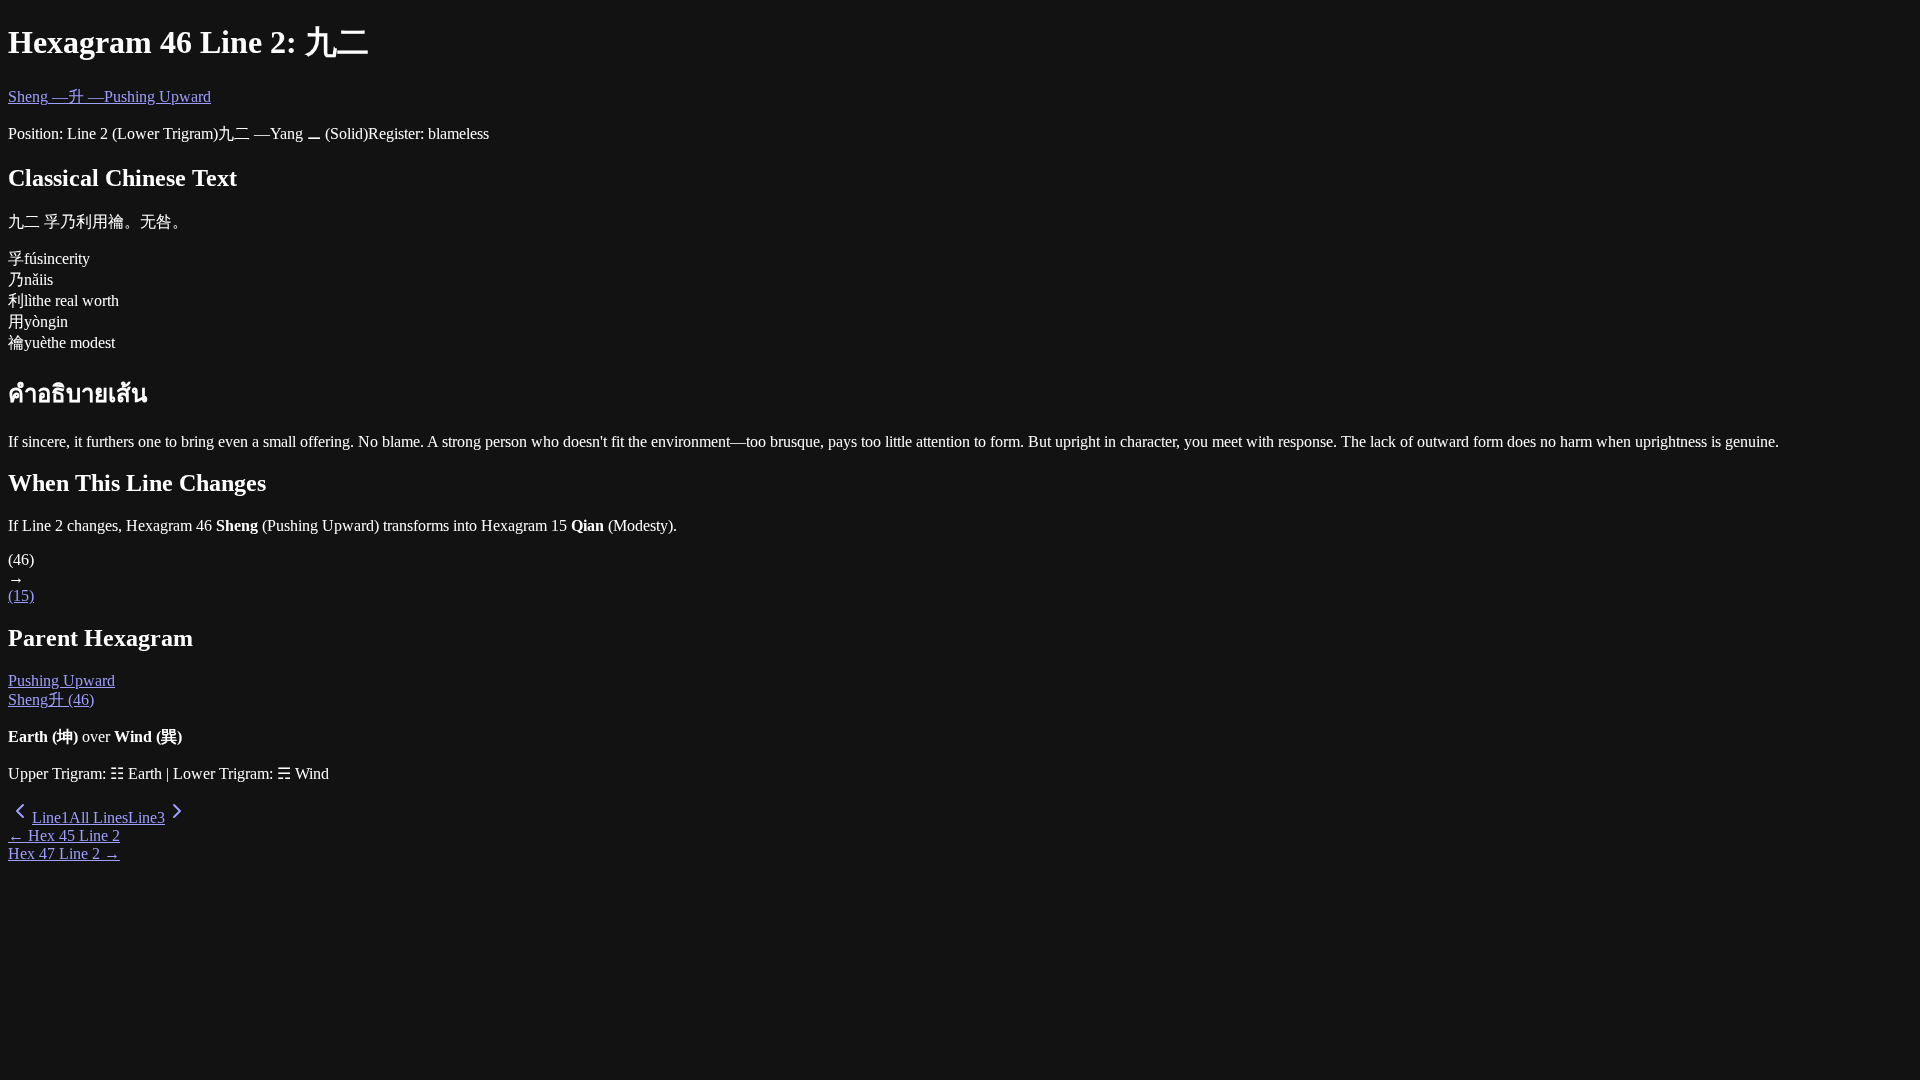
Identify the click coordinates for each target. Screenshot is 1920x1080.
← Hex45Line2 (64, 835)
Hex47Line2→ (64, 853)
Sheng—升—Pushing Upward (109, 96)
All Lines (98, 817)
